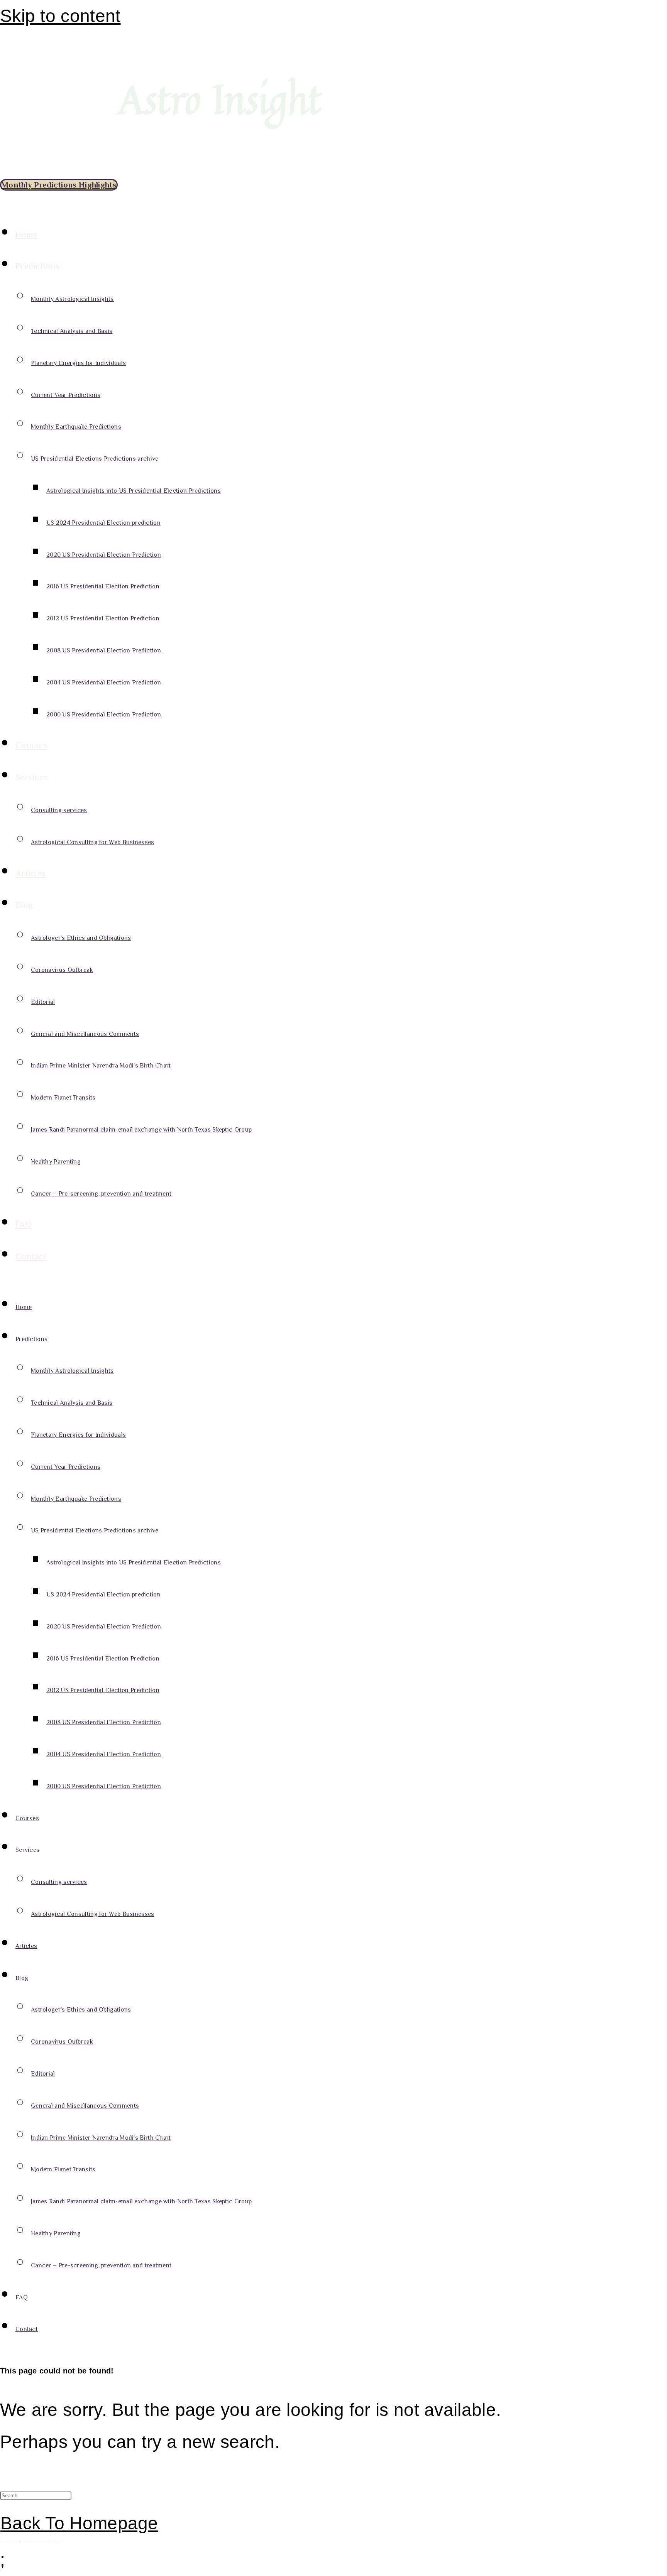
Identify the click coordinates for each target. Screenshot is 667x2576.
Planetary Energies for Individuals (78, 363)
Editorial (43, 1002)
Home (26, 234)
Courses (31, 745)
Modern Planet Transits (63, 1098)
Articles (30, 873)
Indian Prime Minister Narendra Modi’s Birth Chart (101, 1066)
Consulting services (59, 810)
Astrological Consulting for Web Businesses (93, 842)
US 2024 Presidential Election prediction (103, 523)
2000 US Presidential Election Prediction (104, 715)
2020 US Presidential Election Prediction (104, 555)
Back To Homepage (79, 2523)
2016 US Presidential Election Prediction (103, 586)
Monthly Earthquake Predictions (76, 427)
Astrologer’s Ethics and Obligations (81, 938)
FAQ (24, 1224)
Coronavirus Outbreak (62, 970)
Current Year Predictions (66, 395)
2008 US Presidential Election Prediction (104, 650)
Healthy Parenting (56, 1162)
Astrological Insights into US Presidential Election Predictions (134, 491)
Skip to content (60, 16)
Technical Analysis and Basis (72, 331)
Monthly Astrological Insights (72, 299)
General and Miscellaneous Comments (85, 1034)
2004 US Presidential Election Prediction (104, 682)
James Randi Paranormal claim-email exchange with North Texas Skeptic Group (141, 1130)
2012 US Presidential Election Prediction (103, 618)
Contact (31, 1256)
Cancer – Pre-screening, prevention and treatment (101, 1194)
